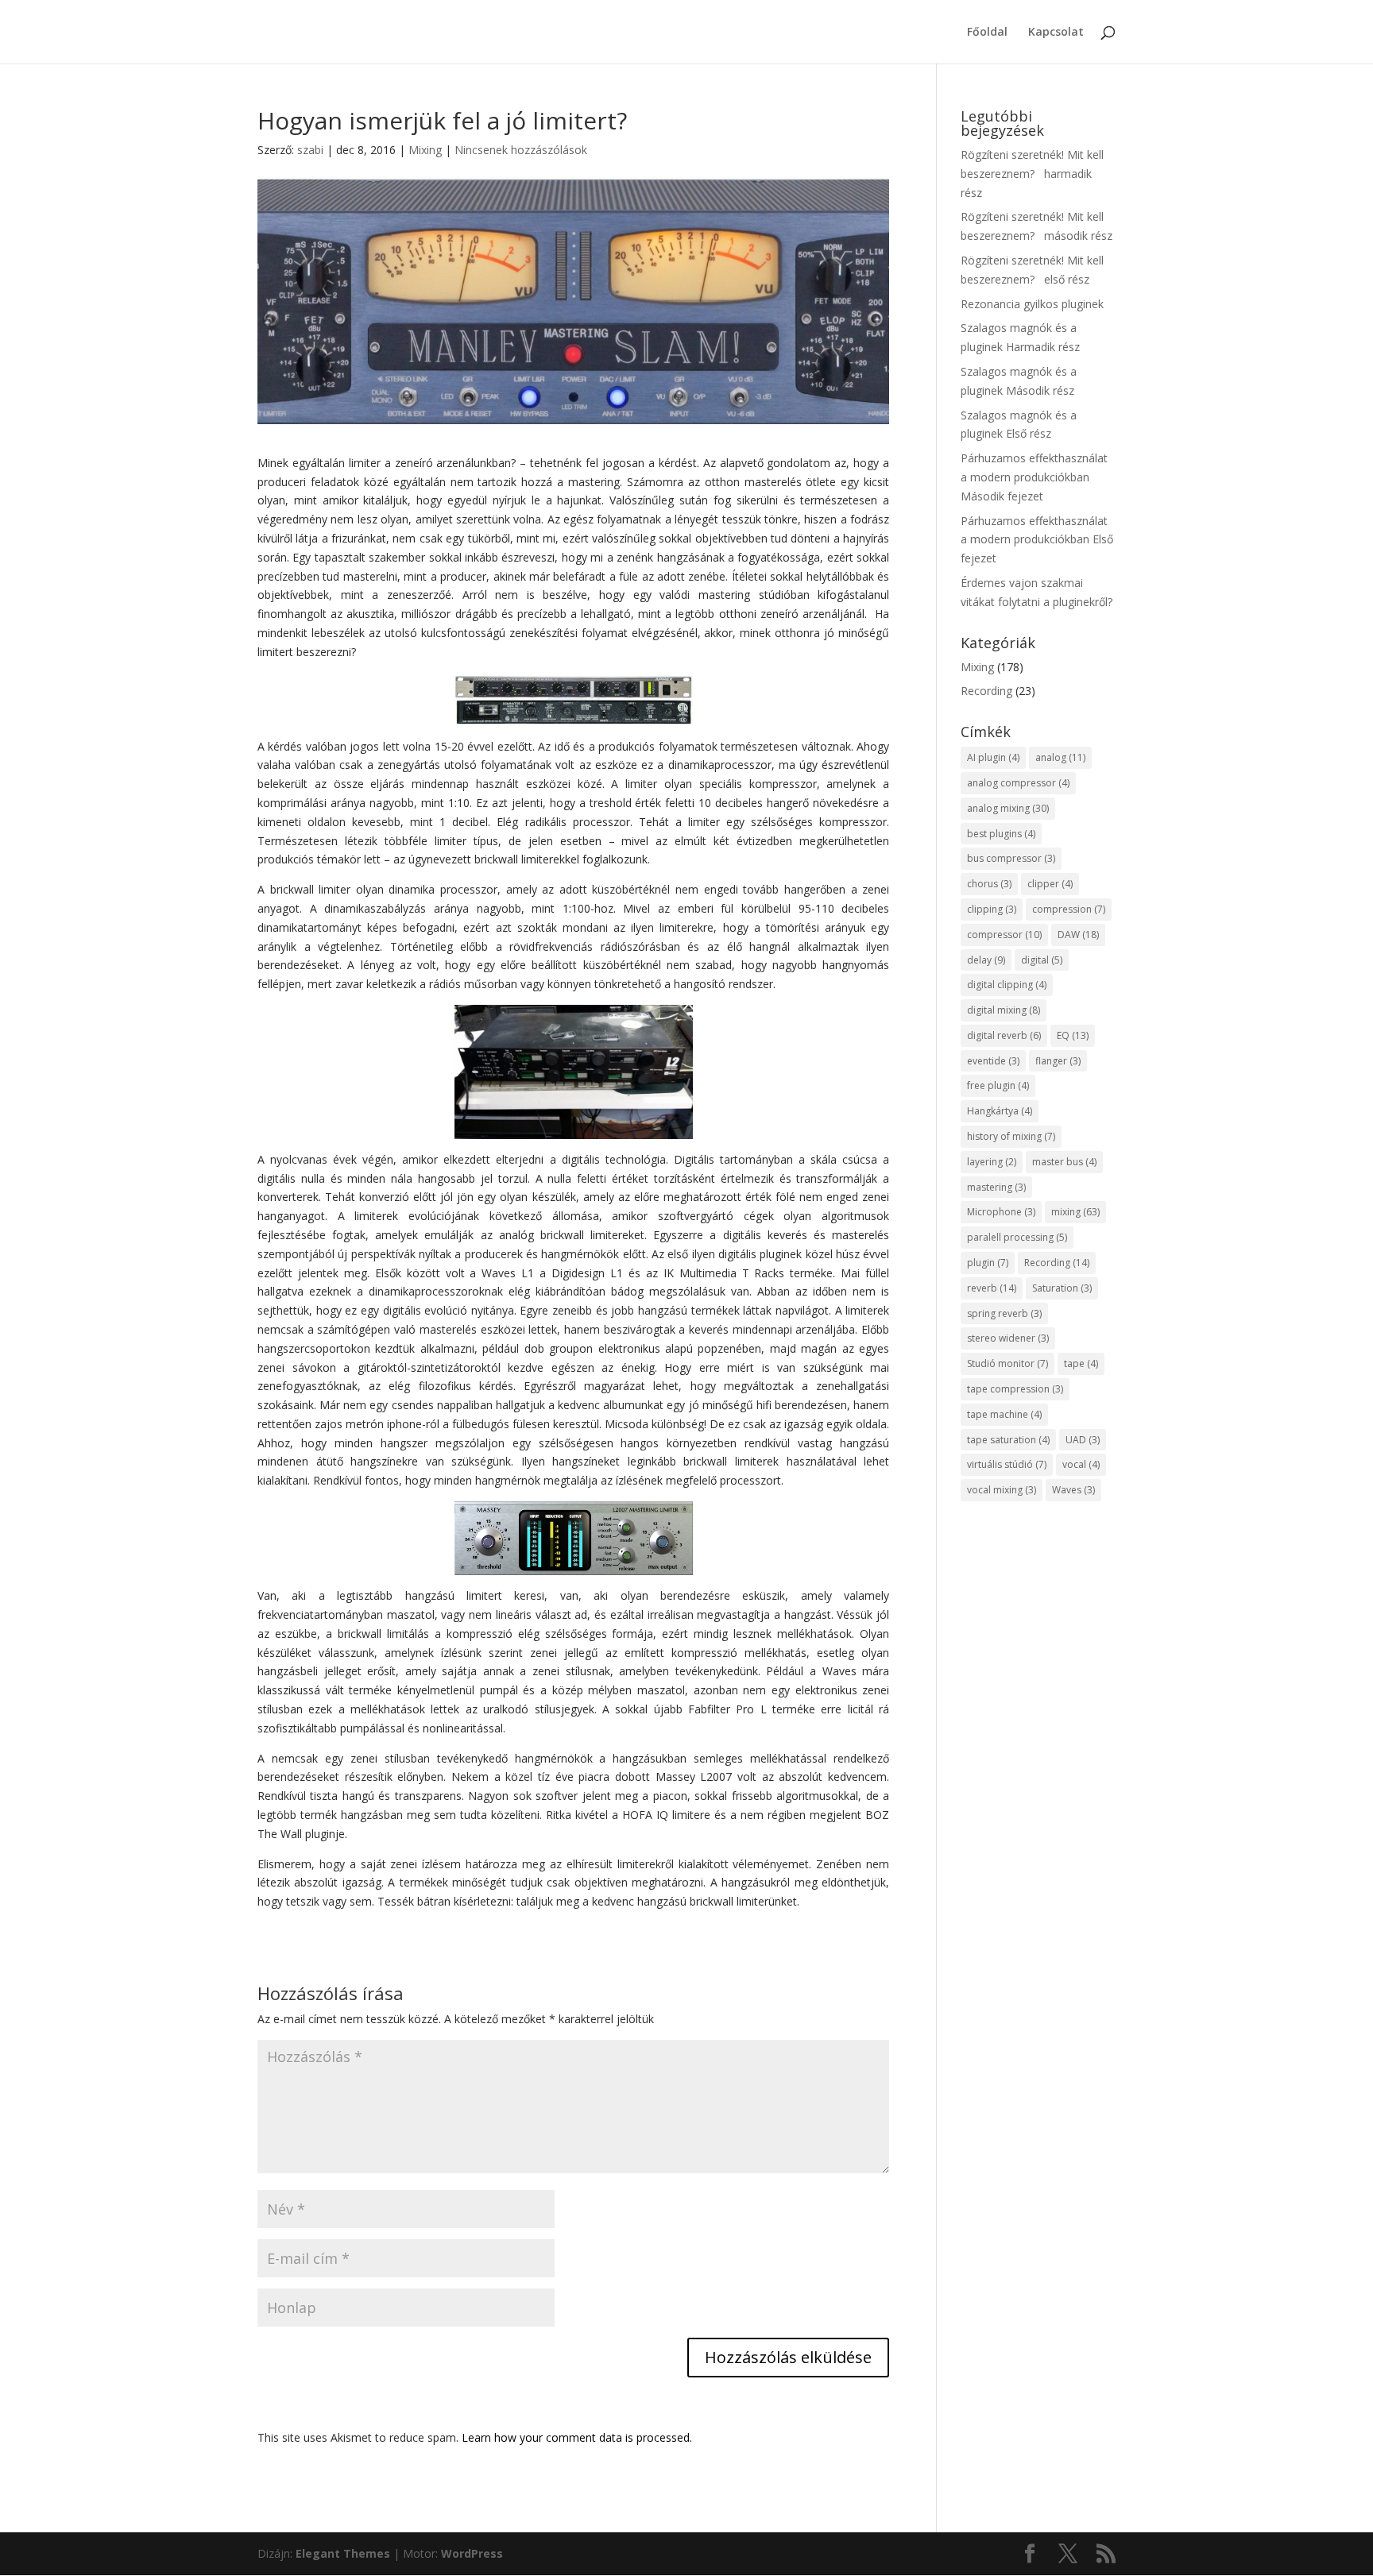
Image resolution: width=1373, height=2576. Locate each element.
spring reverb (1004, 1313)
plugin (988, 1263)
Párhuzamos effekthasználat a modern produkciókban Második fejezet (1034, 477)
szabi (310, 150)
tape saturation (1008, 1440)
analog (1060, 757)
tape (1081, 1363)
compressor (1004, 935)
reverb (992, 1288)
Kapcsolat (1056, 33)
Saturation (1062, 1288)
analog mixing (1008, 808)
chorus (989, 884)
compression (1069, 909)
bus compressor (1011, 858)
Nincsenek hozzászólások (521, 150)
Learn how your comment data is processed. (577, 2437)
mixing (1075, 1212)
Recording (986, 691)
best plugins (1001, 834)
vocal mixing (1002, 1490)
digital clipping (1007, 985)
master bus (1064, 1162)
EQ (1073, 1035)
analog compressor (1018, 783)
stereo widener (1008, 1338)
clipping (992, 909)
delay (986, 960)
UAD (1083, 1440)
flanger (1058, 1061)
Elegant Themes (343, 2553)
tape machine (1004, 1414)
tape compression (1015, 1389)
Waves (1073, 1490)
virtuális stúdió (1007, 1464)
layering (992, 1162)
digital (1042, 960)
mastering (996, 1187)
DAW (1078, 935)
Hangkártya (1000, 1111)
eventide (993, 1061)
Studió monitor (1008, 1363)
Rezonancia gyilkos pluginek (1032, 304)
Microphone (1001, 1212)
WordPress (472, 2553)
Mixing (425, 150)
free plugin (998, 1085)
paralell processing (1017, 1237)
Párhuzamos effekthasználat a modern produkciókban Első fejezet (1037, 540)
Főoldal (987, 33)
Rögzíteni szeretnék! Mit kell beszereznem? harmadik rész (1032, 174)
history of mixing (1011, 1136)
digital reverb (1004, 1035)
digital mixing (1004, 1010)
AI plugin (993, 757)
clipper (1050, 884)
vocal (1081, 1464)
